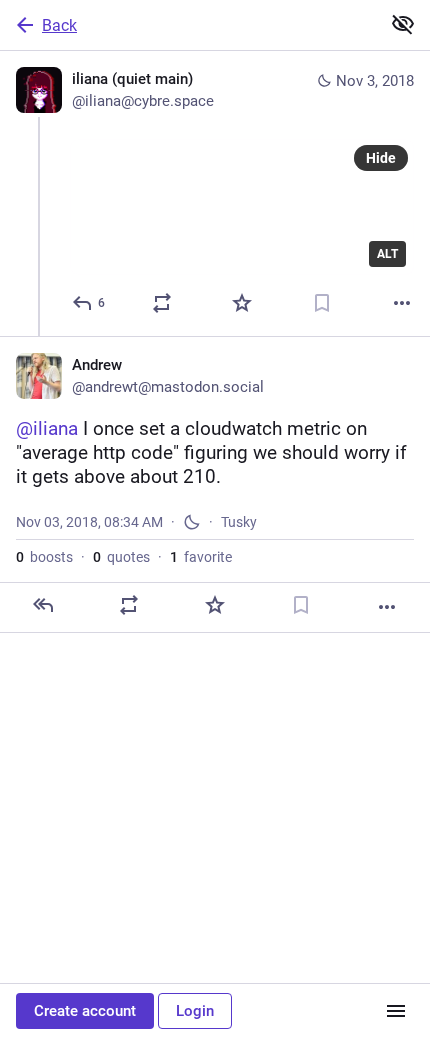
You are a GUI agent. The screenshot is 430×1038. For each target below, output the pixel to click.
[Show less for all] (403, 24)
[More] (402, 303)
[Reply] (43, 605)
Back (59, 25)
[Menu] (396, 1011)
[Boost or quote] (162, 303)
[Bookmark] (322, 303)
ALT (387, 254)
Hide (381, 158)
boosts (44, 557)
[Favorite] (242, 303)
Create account (85, 1011)
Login (195, 1011)
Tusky (239, 522)
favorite (201, 557)
